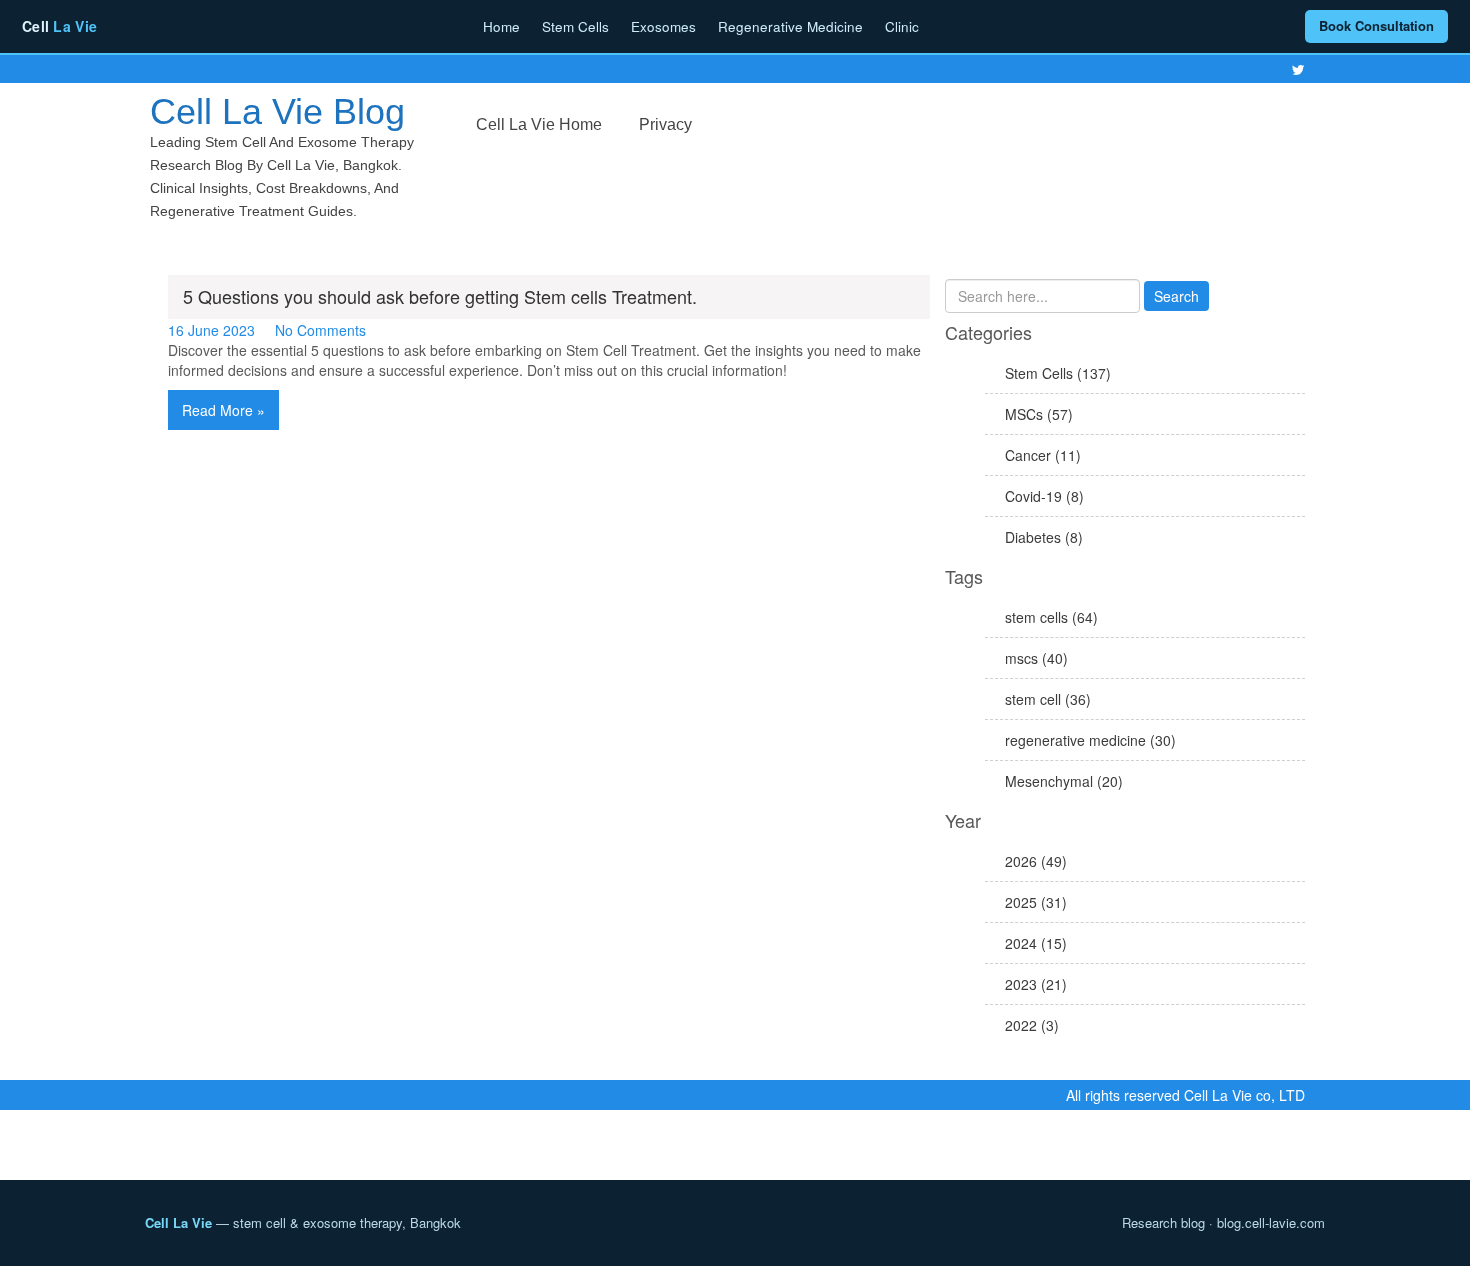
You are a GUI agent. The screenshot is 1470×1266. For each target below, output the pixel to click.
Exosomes (663, 26)
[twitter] (1298, 70)
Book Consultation (1376, 25)
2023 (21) (1036, 984)
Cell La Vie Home (539, 124)
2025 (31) (1036, 902)
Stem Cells (575, 26)
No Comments (320, 330)
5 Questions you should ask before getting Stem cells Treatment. (440, 296)
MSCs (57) (1039, 414)
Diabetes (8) (1044, 537)
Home (501, 26)
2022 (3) (1032, 1025)
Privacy (665, 124)
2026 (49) (1036, 861)
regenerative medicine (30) (1090, 740)
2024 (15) (1036, 943)
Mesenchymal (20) (1064, 781)
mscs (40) (1036, 658)
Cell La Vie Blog (277, 111)
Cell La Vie (178, 1222)
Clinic (902, 26)
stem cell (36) (1048, 699)
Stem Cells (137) (1058, 373)
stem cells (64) (1051, 617)
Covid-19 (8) (1044, 496)
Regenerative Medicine (790, 26)
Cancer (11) (1043, 455)
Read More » (223, 410)
